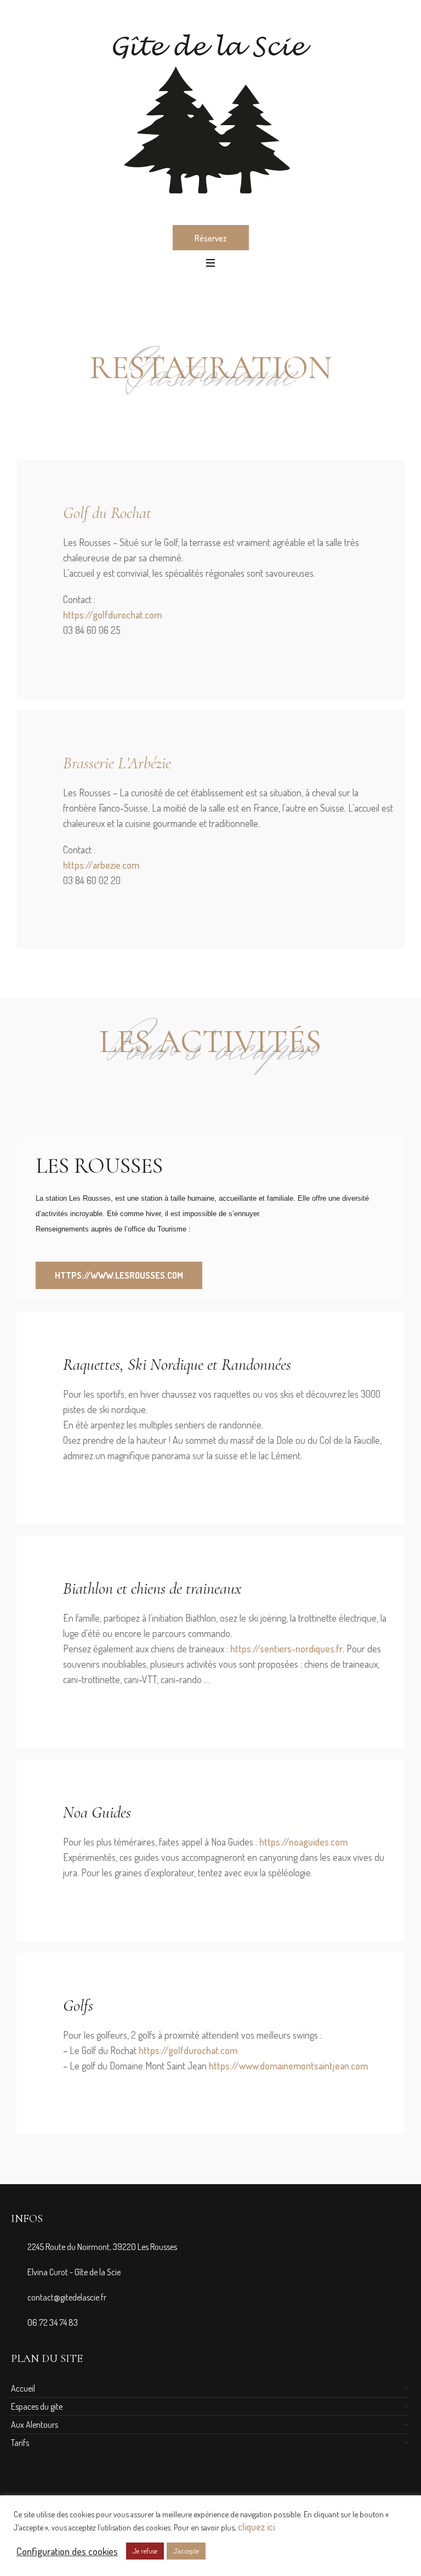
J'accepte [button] (186, 2551)
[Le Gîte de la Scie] (210, 112)
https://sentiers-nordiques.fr (286, 1649)
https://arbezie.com (101, 865)
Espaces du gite (37, 2406)
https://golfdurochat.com (112, 615)
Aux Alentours (35, 2425)
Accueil (23, 2388)
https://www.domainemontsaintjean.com (288, 2066)
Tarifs (20, 2443)
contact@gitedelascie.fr (67, 2297)
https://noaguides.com (303, 1842)
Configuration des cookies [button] (67, 2551)
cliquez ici (256, 2527)
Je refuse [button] (145, 2551)
